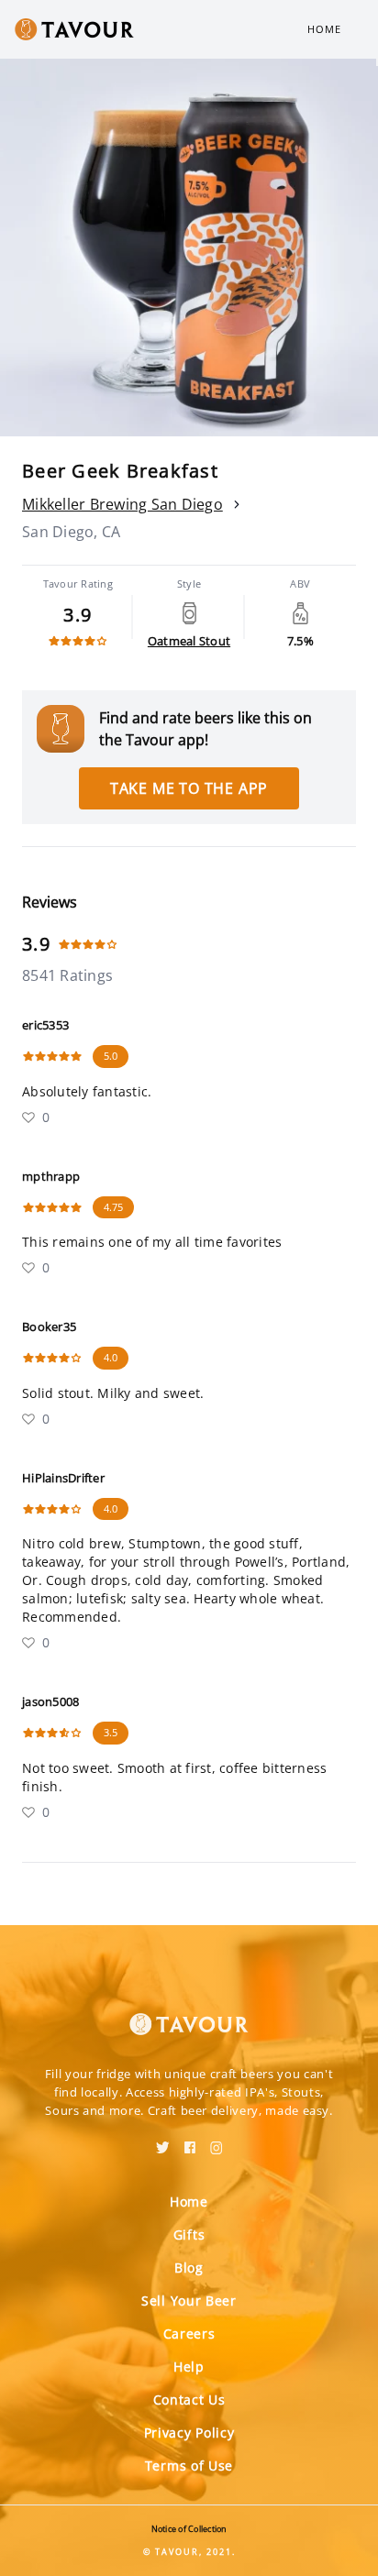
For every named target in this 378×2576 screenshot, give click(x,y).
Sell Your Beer (189, 2301)
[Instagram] (217, 2141)
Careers (189, 2334)
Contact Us (189, 2400)
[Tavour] (189, 2013)
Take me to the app (189, 788)
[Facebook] (190, 2141)
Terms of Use (189, 2466)
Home (324, 29)
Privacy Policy (189, 2433)
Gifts (189, 2235)
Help (189, 2367)
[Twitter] (163, 2141)
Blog (189, 2268)
